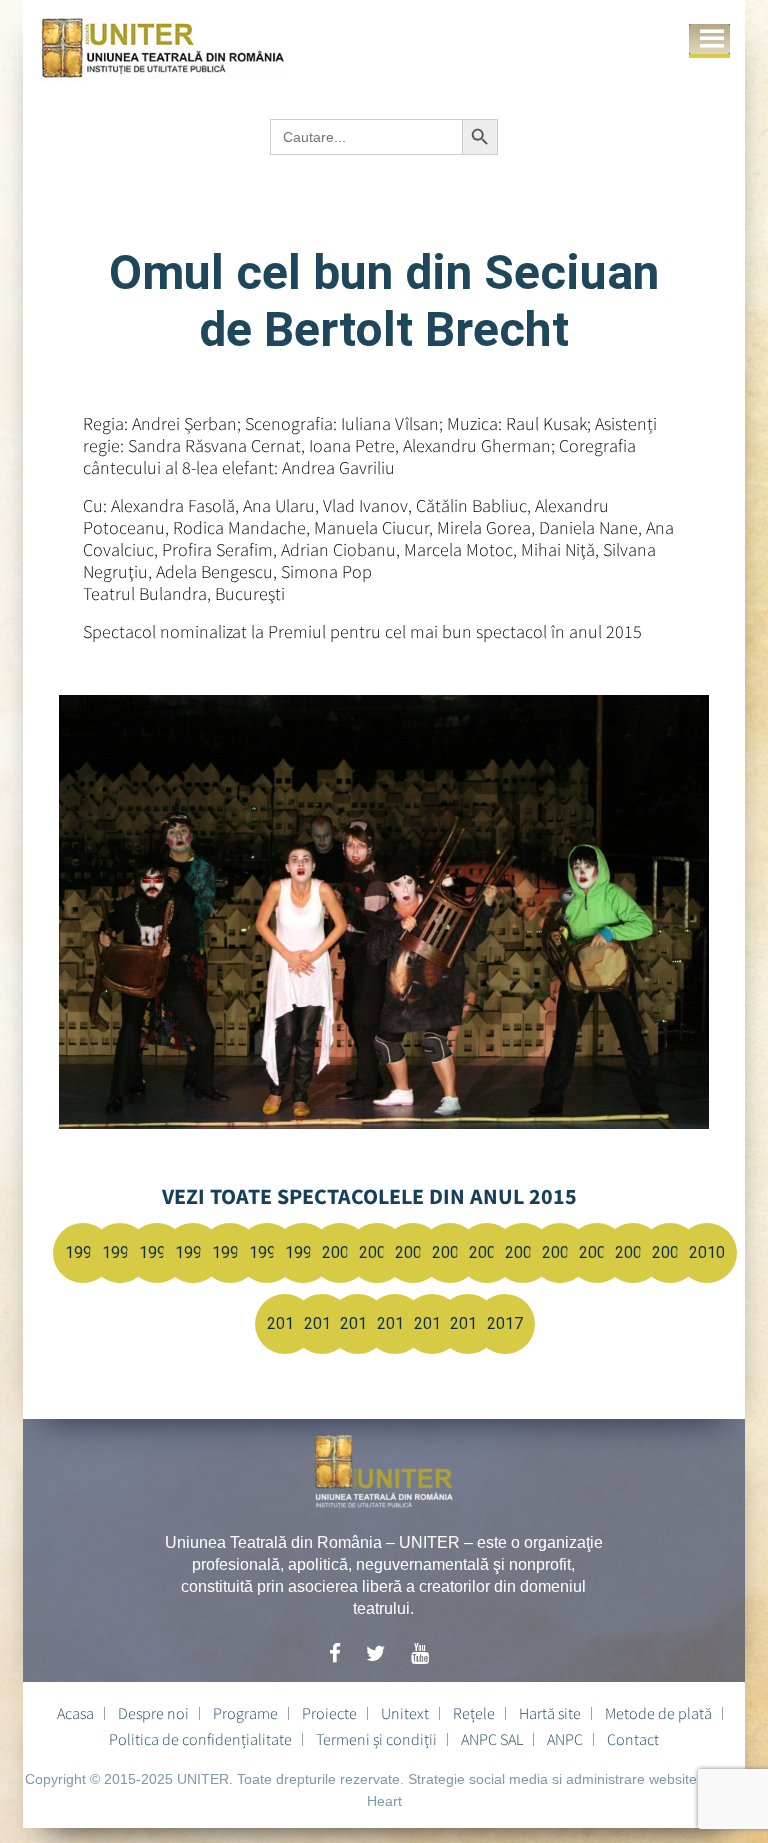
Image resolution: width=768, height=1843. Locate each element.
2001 (377, 1252)
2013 (358, 1323)
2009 (670, 1252)
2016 (468, 1323)
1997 (230, 1252)
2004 (487, 1252)
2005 (523, 1252)
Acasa (75, 1713)
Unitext (405, 1713)
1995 (157, 1252)
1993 (83, 1252)
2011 (285, 1323)
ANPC (565, 1739)
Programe (245, 1713)
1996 (193, 1252)
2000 (340, 1252)
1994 (120, 1252)
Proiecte (329, 1713)
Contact (633, 1739)
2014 (395, 1323)
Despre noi (153, 1713)
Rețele (474, 1713)
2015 (432, 1323)
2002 (413, 1252)
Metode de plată (658, 1713)
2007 (597, 1252)
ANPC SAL (492, 1739)
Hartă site (550, 1713)
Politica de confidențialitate (200, 1739)
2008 (633, 1252)
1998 (267, 1252)
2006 (560, 1252)
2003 (450, 1252)
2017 (505, 1323)
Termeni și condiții (376, 1739)
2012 (322, 1323)
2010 (707, 1252)
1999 (303, 1252)
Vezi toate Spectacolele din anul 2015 (369, 1196)
